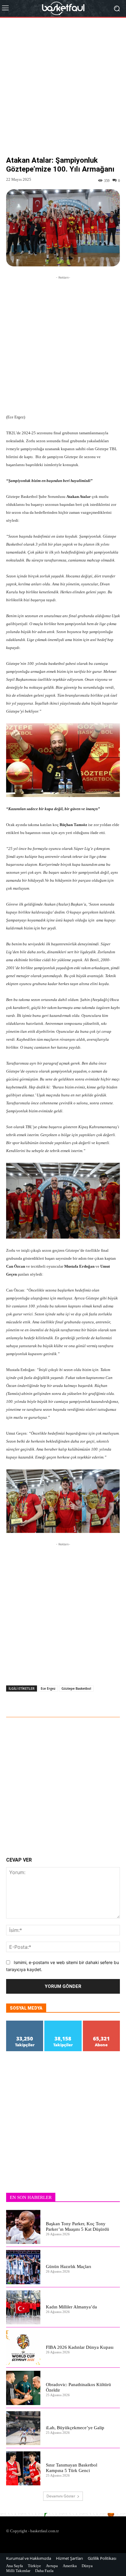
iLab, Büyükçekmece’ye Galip (75, 2428)
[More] (76, 1700)
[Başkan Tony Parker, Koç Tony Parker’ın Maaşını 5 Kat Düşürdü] (23, 2227)
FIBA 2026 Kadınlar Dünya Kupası (80, 2347)
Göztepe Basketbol (76, 1688)
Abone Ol (101, 2023)
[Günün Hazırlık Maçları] (23, 2267)
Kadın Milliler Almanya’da (71, 2307)
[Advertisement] (63, 91)
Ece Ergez (48, 1688)
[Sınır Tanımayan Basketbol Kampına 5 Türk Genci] (23, 2468)
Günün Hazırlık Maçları (69, 2267)
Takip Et (25, 2023)
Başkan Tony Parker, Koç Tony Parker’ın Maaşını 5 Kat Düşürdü (78, 2226)
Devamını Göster (61, 2496)
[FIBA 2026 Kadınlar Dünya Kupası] (23, 2348)
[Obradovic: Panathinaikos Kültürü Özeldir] (23, 2388)
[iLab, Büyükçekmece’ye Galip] (23, 2428)
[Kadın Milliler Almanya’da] (23, 2307)
